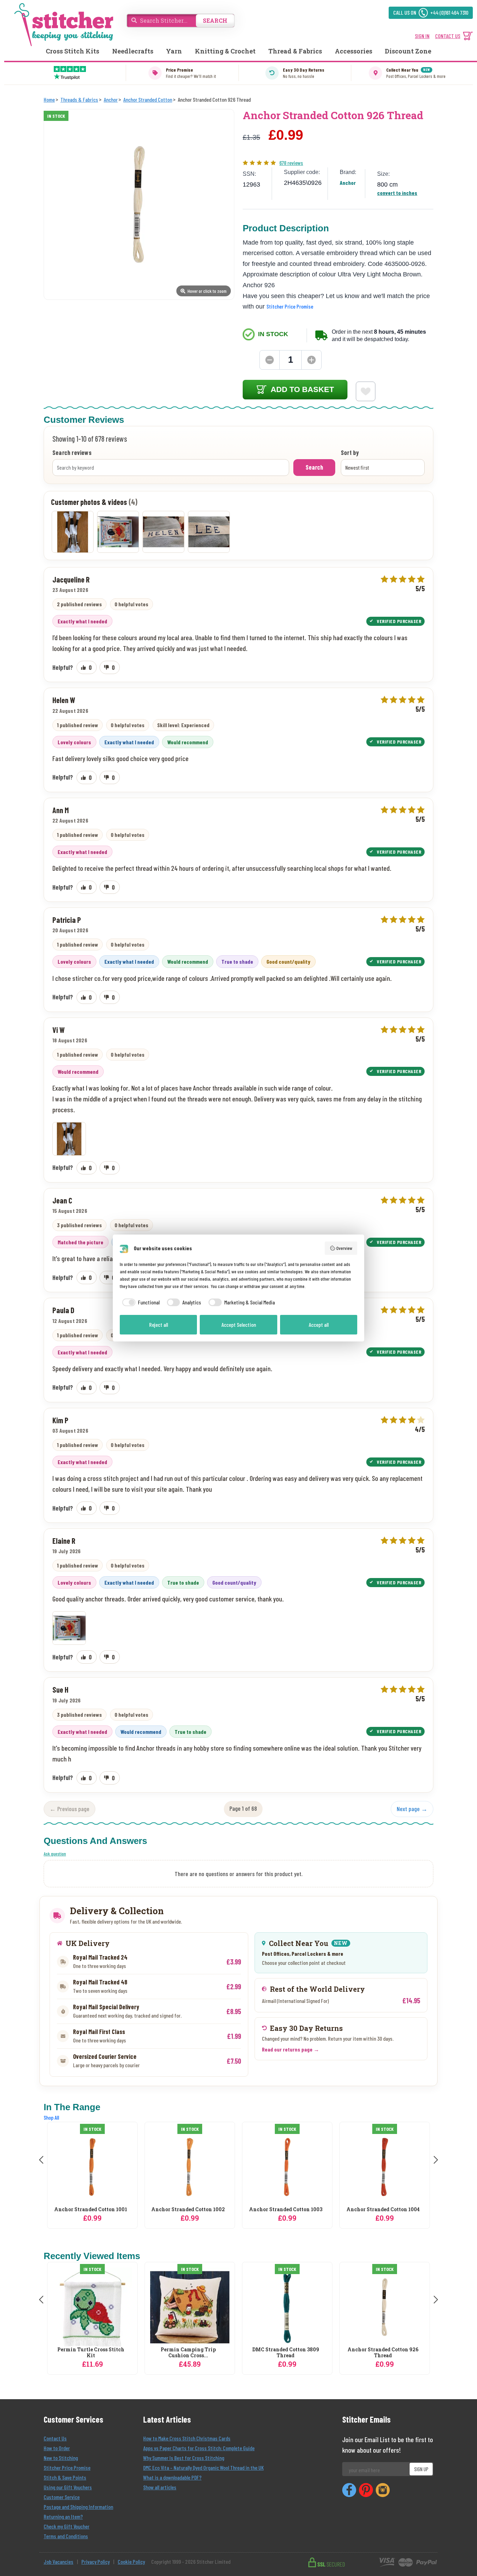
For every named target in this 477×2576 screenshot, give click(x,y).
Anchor (348, 183)
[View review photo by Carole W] (163, 532)
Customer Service (62, 2497)
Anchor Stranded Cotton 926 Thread (383, 2353)
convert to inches (397, 193)
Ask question (55, 1854)
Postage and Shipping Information (78, 2507)
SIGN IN (422, 36)
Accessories (354, 51)
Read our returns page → (291, 2049)
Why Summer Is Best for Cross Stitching (184, 2458)
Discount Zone (408, 51)
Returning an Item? (63, 2516)
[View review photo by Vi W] (73, 532)
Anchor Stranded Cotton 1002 (91, 2210)
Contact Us (55, 2438)
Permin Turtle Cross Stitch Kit (91, 2353)
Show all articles (160, 2487)
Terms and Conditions (66, 2536)
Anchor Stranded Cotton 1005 (383, 2210)
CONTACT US (448, 36)
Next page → (412, 1809)
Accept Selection (239, 1325)
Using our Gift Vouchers (68, 2487)
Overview (344, 1248)
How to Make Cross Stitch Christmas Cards (187, 2438)
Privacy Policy (96, 2561)
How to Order (57, 2448)
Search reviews (72, 453)
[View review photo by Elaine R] (118, 532)
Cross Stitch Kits (72, 51)
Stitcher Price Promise (290, 306)
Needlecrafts (133, 51)
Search (314, 467)
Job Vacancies (58, 2561)
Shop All (51, 2117)
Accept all (319, 1325)
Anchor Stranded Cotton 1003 (188, 2210)
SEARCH (215, 20)
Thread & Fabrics (295, 51)
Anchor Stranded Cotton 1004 (286, 2210)
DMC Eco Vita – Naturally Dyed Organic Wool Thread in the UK (203, 2468)
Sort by (350, 453)
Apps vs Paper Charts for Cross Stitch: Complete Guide (199, 2448)
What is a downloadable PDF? (172, 2477)
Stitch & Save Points (65, 2477)
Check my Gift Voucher (67, 2526)
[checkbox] (140, 1302)
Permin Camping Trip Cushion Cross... (188, 2353)
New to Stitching (61, 2458)
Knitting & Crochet (225, 51)
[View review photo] (69, 1139)
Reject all (159, 1325)
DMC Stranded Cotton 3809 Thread (286, 2353)
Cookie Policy (131, 2561)
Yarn (174, 51)
